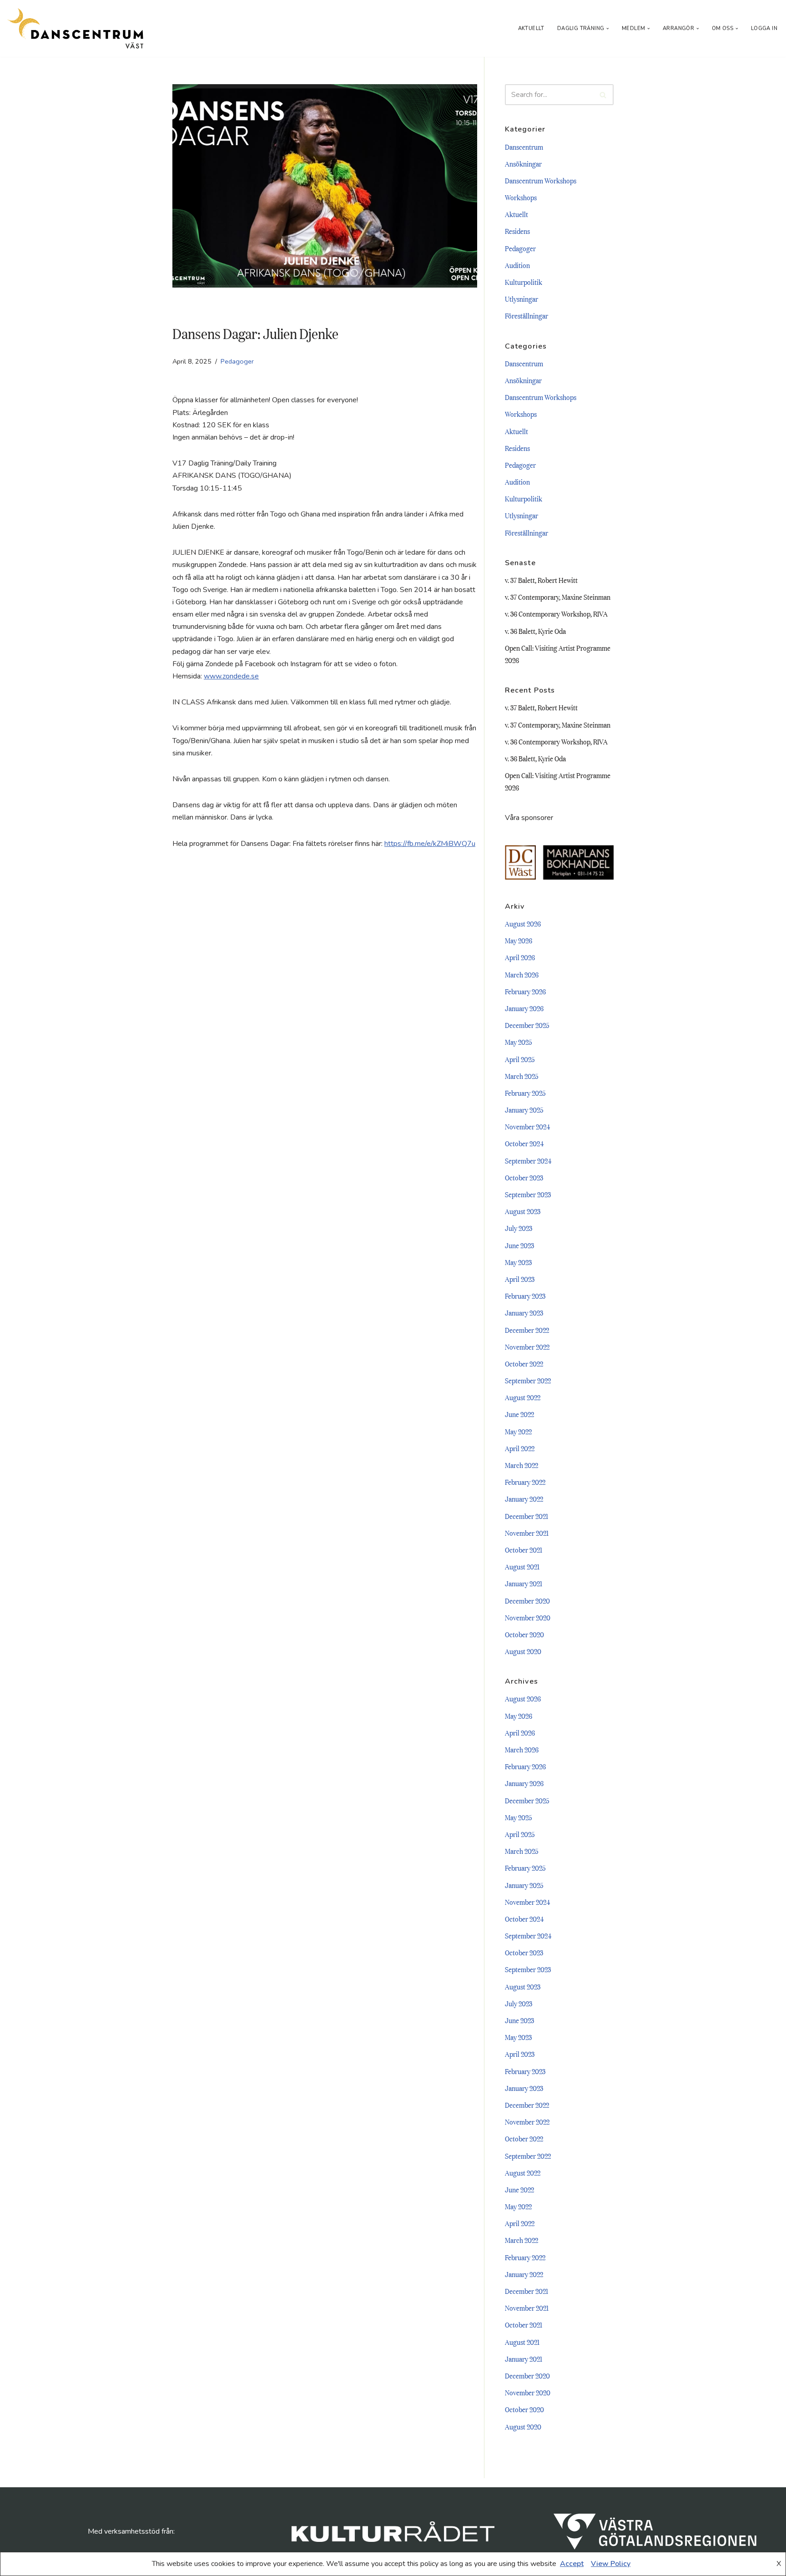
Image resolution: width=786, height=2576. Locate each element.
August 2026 (523, 923)
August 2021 (522, 1566)
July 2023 (519, 1228)
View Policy (611, 2564)
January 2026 (524, 1008)
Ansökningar (523, 163)
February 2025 (525, 1093)
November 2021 (527, 1533)
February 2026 (525, 991)
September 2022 (528, 1380)
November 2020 (528, 1617)
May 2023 (518, 1262)
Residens (517, 231)
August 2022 (523, 1397)
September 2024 (528, 1160)
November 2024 (527, 1126)
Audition (517, 265)
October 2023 (524, 1177)
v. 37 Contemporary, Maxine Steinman (558, 597)
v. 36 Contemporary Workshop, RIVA (556, 613)
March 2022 (521, 1465)
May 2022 (518, 1431)
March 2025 (522, 1076)
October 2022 (524, 1363)
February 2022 (525, 1482)
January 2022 (524, 1498)
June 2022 (519, 1414)
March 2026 (522, 974)
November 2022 (527, 1346)
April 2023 (520, 1279)
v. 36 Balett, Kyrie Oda (535, 631)
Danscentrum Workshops (541, 180)
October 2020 (524, 1634)
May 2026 (519, 940)
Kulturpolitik (524, 282)
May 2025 (519, 1042)
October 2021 (524, 1549)
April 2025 (520, 1059)
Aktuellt (531, 28)
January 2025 (524, 1109)
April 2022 (520, 1448)
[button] (608, 29)
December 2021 (527, 1516)
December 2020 (527, 1600)
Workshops (521, 197)
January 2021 (524, 1583)
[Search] (603, 95)
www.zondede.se (231, 676)
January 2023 (524, 1312)
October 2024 (524, 1143)
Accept (572, 2564)
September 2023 (528, 1194)
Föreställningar (527, 315)
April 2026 (520, 957)
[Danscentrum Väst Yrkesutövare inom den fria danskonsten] (75, 28)
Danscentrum (524, 147)
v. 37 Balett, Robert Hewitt (541, 580)
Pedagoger (237, 361)
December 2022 (527, 1330)
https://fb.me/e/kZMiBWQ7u (430, 844)
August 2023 (523, 1211)
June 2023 (519, 1245)
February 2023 (525, 1296)
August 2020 (523, 1651)
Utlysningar (521, 299)
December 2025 (527, 1025)
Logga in (764, 28)
